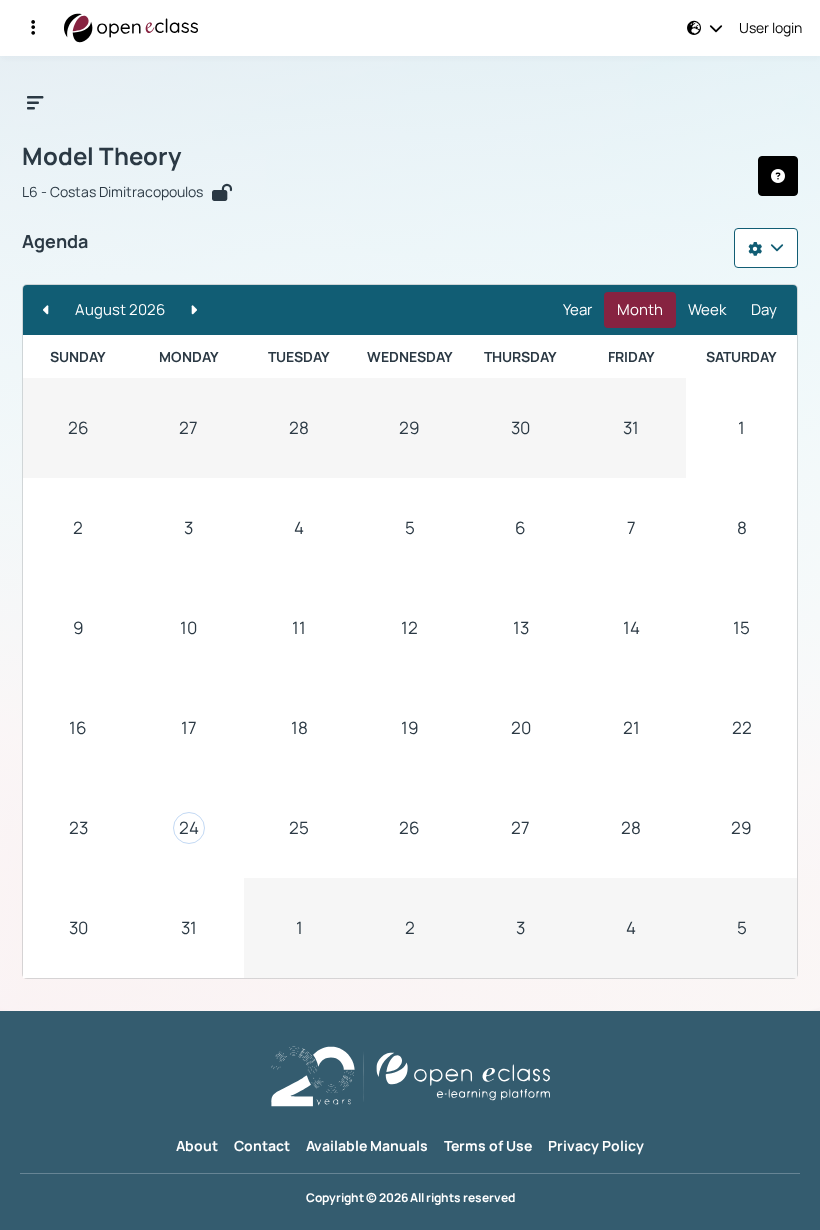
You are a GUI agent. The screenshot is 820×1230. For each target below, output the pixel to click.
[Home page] (131, 28)
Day (764, 309)
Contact (262, 1145)
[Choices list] (766, 248)
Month (640, 309)
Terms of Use (488, 1145)
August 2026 (120, 309)
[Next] (193, 310)
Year (577, 309)
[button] (33, 28)
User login (770, 28)
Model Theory (101, 156)
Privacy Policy (596, 1145)
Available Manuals (367, 1145)
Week (707, 309)
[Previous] (46, 310)
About (197, 1145)
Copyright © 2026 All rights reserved (410, 1198)
